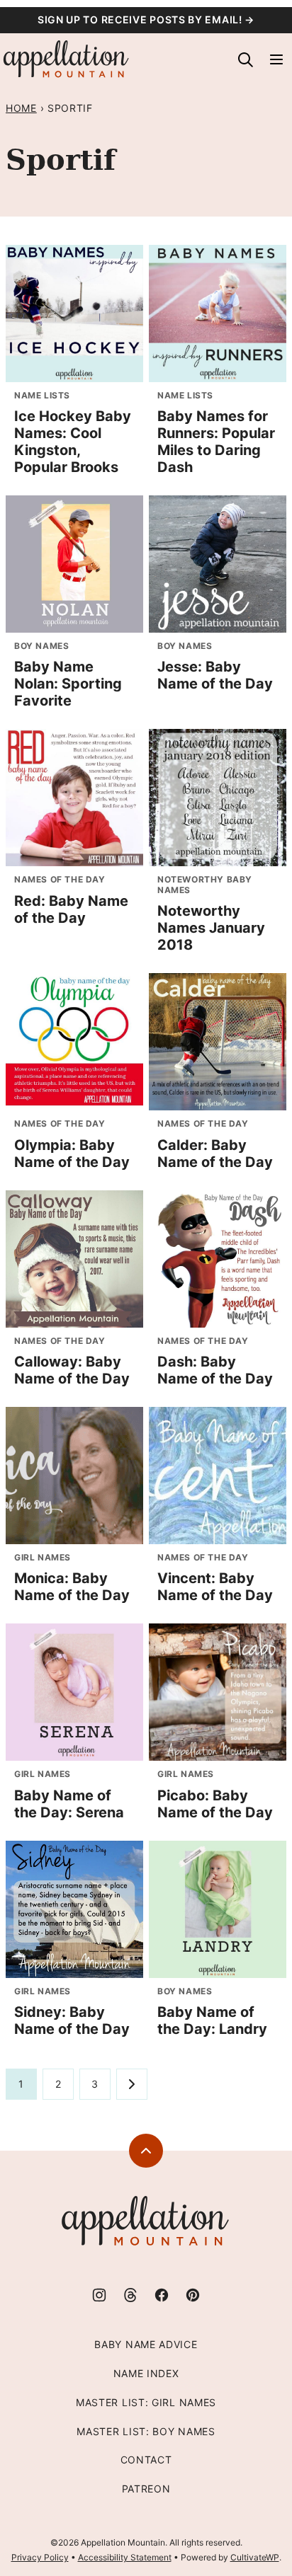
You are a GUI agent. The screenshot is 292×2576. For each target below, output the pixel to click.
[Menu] (276, 59)
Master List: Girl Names (146, 2402)
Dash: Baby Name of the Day (215, 1370)
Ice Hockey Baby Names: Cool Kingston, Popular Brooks (73, 442)
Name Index (146, 2373)
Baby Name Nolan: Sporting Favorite (68, 684)
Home (21, 108)
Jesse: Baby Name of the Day (215, 675)
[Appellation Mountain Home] (67, 59)
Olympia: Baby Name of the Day (72, 1154)
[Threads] (130, 2295)
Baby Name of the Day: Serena (69, 1804)
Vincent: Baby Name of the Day (215, 1587)
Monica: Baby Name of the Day (72, 1587)
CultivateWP (255, 2557)
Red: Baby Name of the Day (71, 909)
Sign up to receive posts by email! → (146, 19)
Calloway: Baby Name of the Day (72, 1370)
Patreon (146, 2489)
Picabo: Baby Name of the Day (215, 1804)
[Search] (245, 59)
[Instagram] (99, 2295)
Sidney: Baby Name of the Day (72, 2020)
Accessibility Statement (125, 2557)
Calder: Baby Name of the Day (215, 1154)
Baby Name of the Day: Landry (212, 2020)
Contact (146, 2460)
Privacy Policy (40, 2557)
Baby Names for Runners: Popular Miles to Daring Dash (216, 442)
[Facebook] (162, 2295)
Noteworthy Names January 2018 (211, 928)
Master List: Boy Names (146, 2431)
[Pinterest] (193, 2295)
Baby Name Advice (146, 2344)
